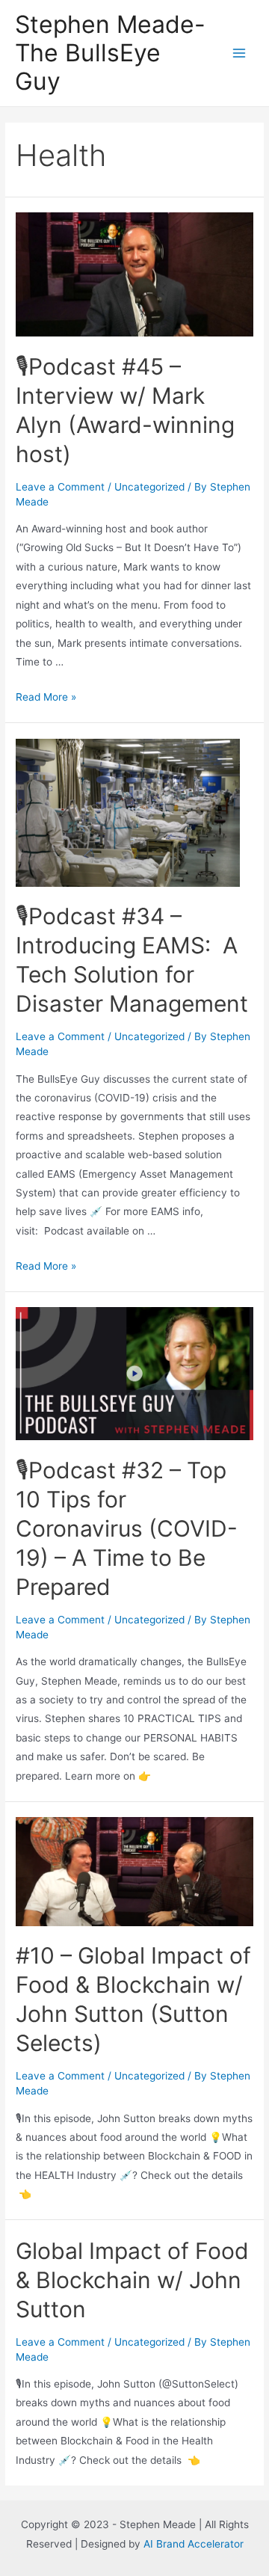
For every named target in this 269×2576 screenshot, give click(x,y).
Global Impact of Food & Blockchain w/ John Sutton (132, 2280)
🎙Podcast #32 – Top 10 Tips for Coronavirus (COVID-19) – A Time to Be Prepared (127, 1528)
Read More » (46, 697)
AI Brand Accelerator (194, 2544)
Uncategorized (149, 487)
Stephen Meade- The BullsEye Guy (110, 53)
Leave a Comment (60, 487)
